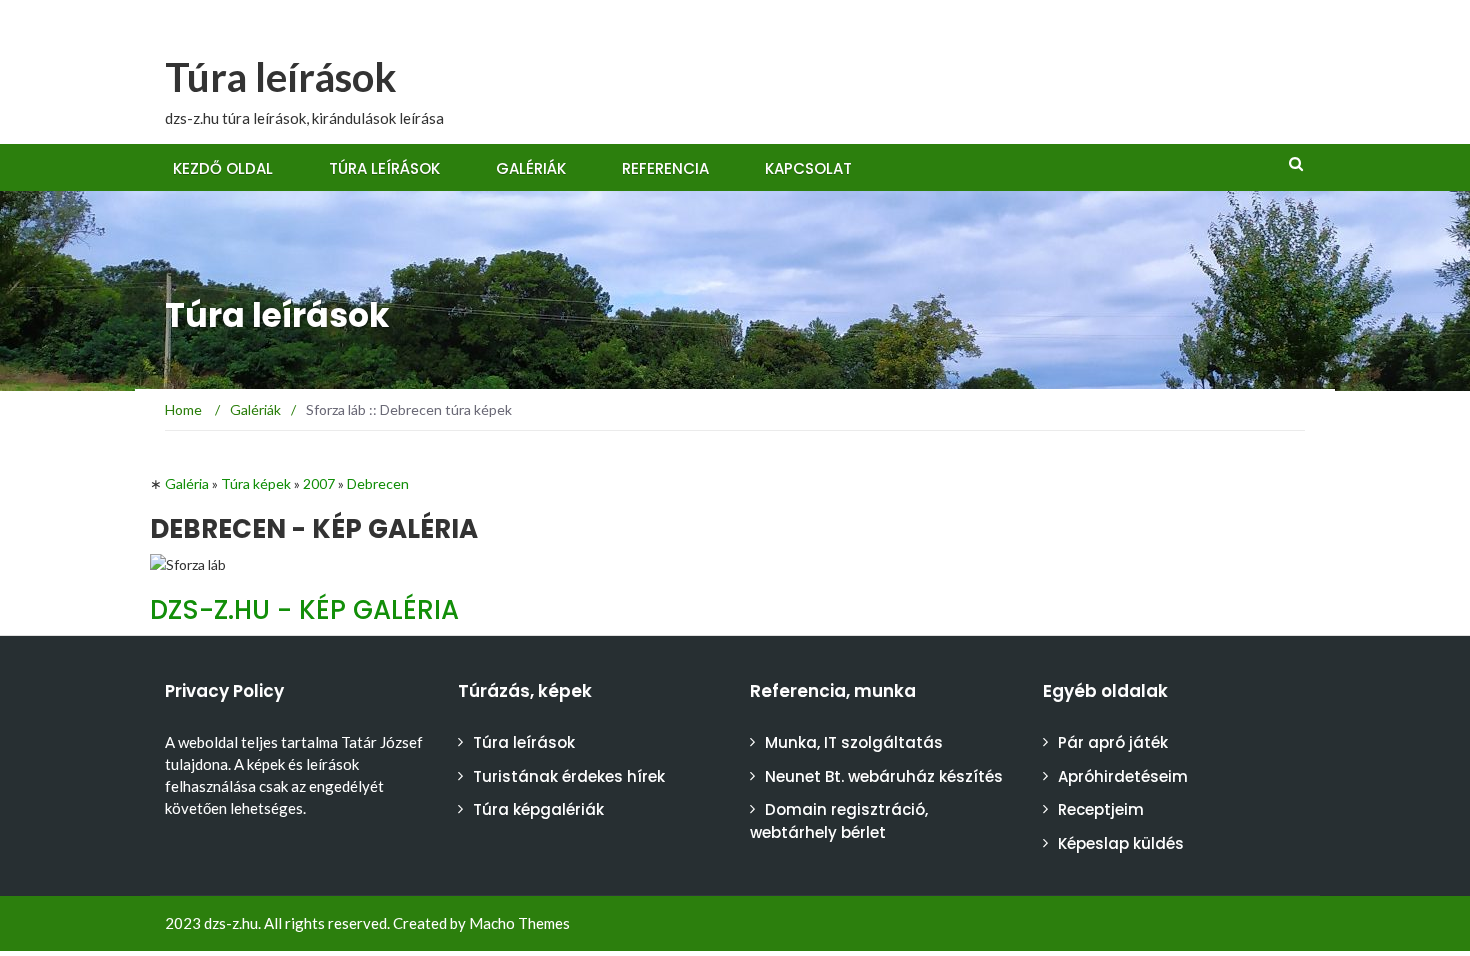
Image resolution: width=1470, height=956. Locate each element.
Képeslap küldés (1121, 843)
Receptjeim (1101, 809)
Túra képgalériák (538, 809)
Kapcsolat (808, 168)
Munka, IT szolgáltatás (854, 742)
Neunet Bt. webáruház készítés (884, 776)
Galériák (531, 168)
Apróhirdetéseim (1123, 776)
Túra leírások (281, 77)
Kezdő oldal (223, 168)
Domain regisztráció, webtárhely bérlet (839, 821)
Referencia (665, 168)
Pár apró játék (1113, 742)
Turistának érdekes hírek (569, 776)
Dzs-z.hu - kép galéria (304, 610)
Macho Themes (519, 923)
